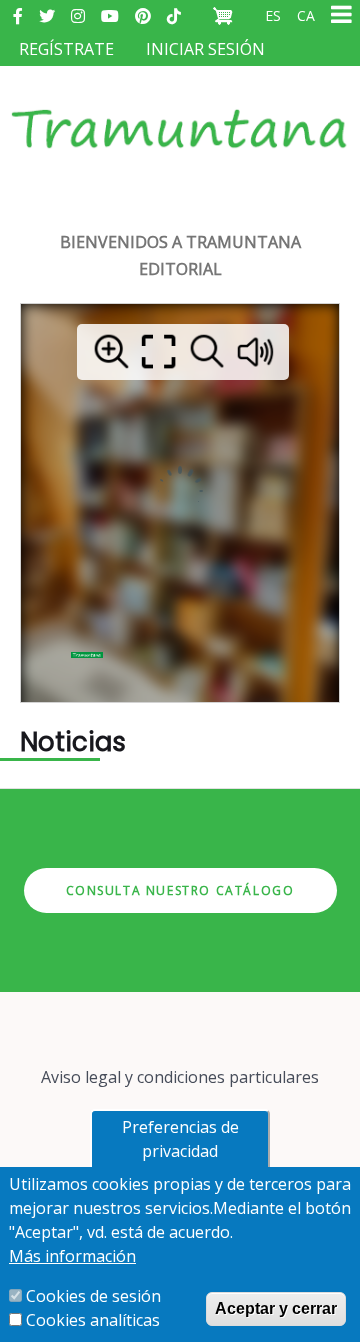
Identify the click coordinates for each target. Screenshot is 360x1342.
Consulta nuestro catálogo (180, 890)
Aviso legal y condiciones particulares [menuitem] (180, 1077)
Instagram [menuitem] (78, 16)
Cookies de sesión (93, 1296)
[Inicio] (180, 109)
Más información (72, 1256)
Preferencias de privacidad (180, 1139)
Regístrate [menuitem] (66, 49)
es (273, 15)
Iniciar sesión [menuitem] (205, 49)
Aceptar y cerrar (276, 1308)
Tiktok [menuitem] (174, 16)
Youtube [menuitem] (110, 16)
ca (306, 15)
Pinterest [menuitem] (143, 16)
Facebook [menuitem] (18, 16)
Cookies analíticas (93, 1320)
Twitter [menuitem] (47, 16)
